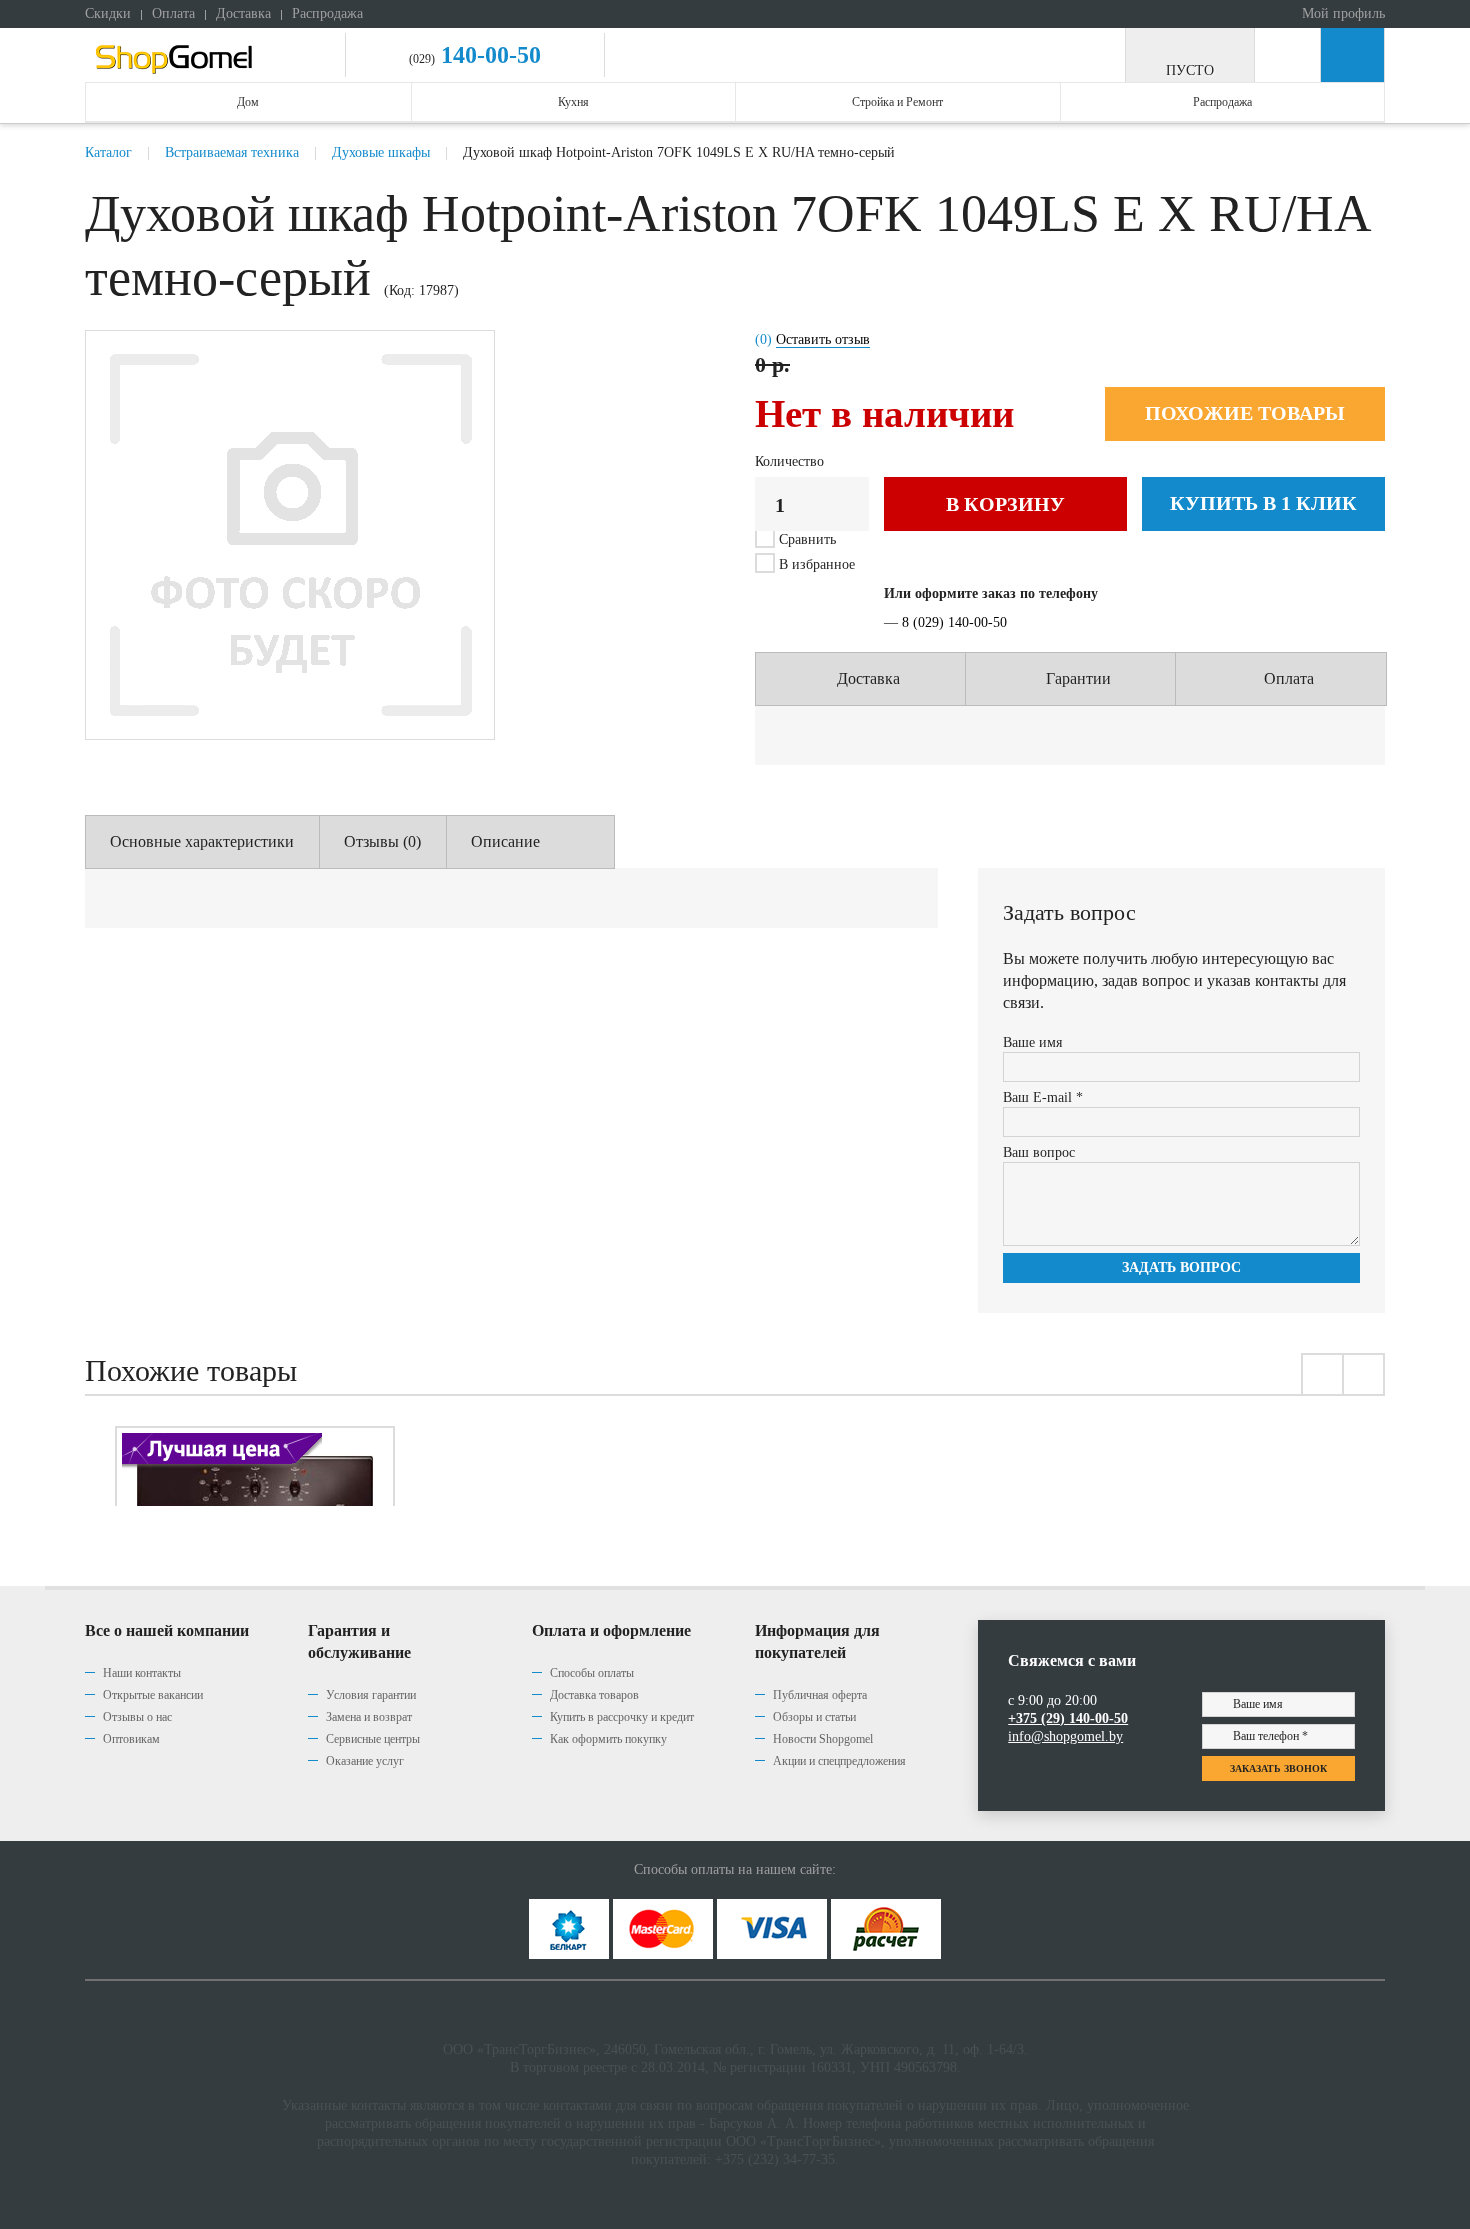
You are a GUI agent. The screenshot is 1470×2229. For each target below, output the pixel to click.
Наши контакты (142, 1673)
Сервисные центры (373, 1739)
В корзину (1005, 504)
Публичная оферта (820, 1695)
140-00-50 (488, 55)
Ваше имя (1032, 1042)
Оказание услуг (365, 1761)
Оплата (173, 13)
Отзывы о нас (137, 1717)
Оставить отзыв (823, 339)
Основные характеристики (202, 841)
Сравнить (807, 539)
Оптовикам (131, 1739)
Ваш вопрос (1039, 1152)
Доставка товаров (594, 1695)
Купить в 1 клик (1263, 503)
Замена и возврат (369, 1717)
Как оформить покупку (608, 1739)
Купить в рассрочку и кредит (622, 1717)
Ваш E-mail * (1043, 1097)
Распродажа (327, 13)
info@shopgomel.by (1065, 1736)
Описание (505, 841)
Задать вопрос (1181, 1267)
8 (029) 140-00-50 (954, 622)
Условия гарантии (371, 1695)
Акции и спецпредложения (839, 1761)
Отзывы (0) (382, 841)
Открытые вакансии (153, 1695)
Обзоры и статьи (814, 1717)
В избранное (815, 564)
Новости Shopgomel (823, 1739)
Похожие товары (1245, 413)
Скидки (108, 13)
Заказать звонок (1278, 1768)
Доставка (243, 13)
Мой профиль (1341, 13)
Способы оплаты (592, 1673)
